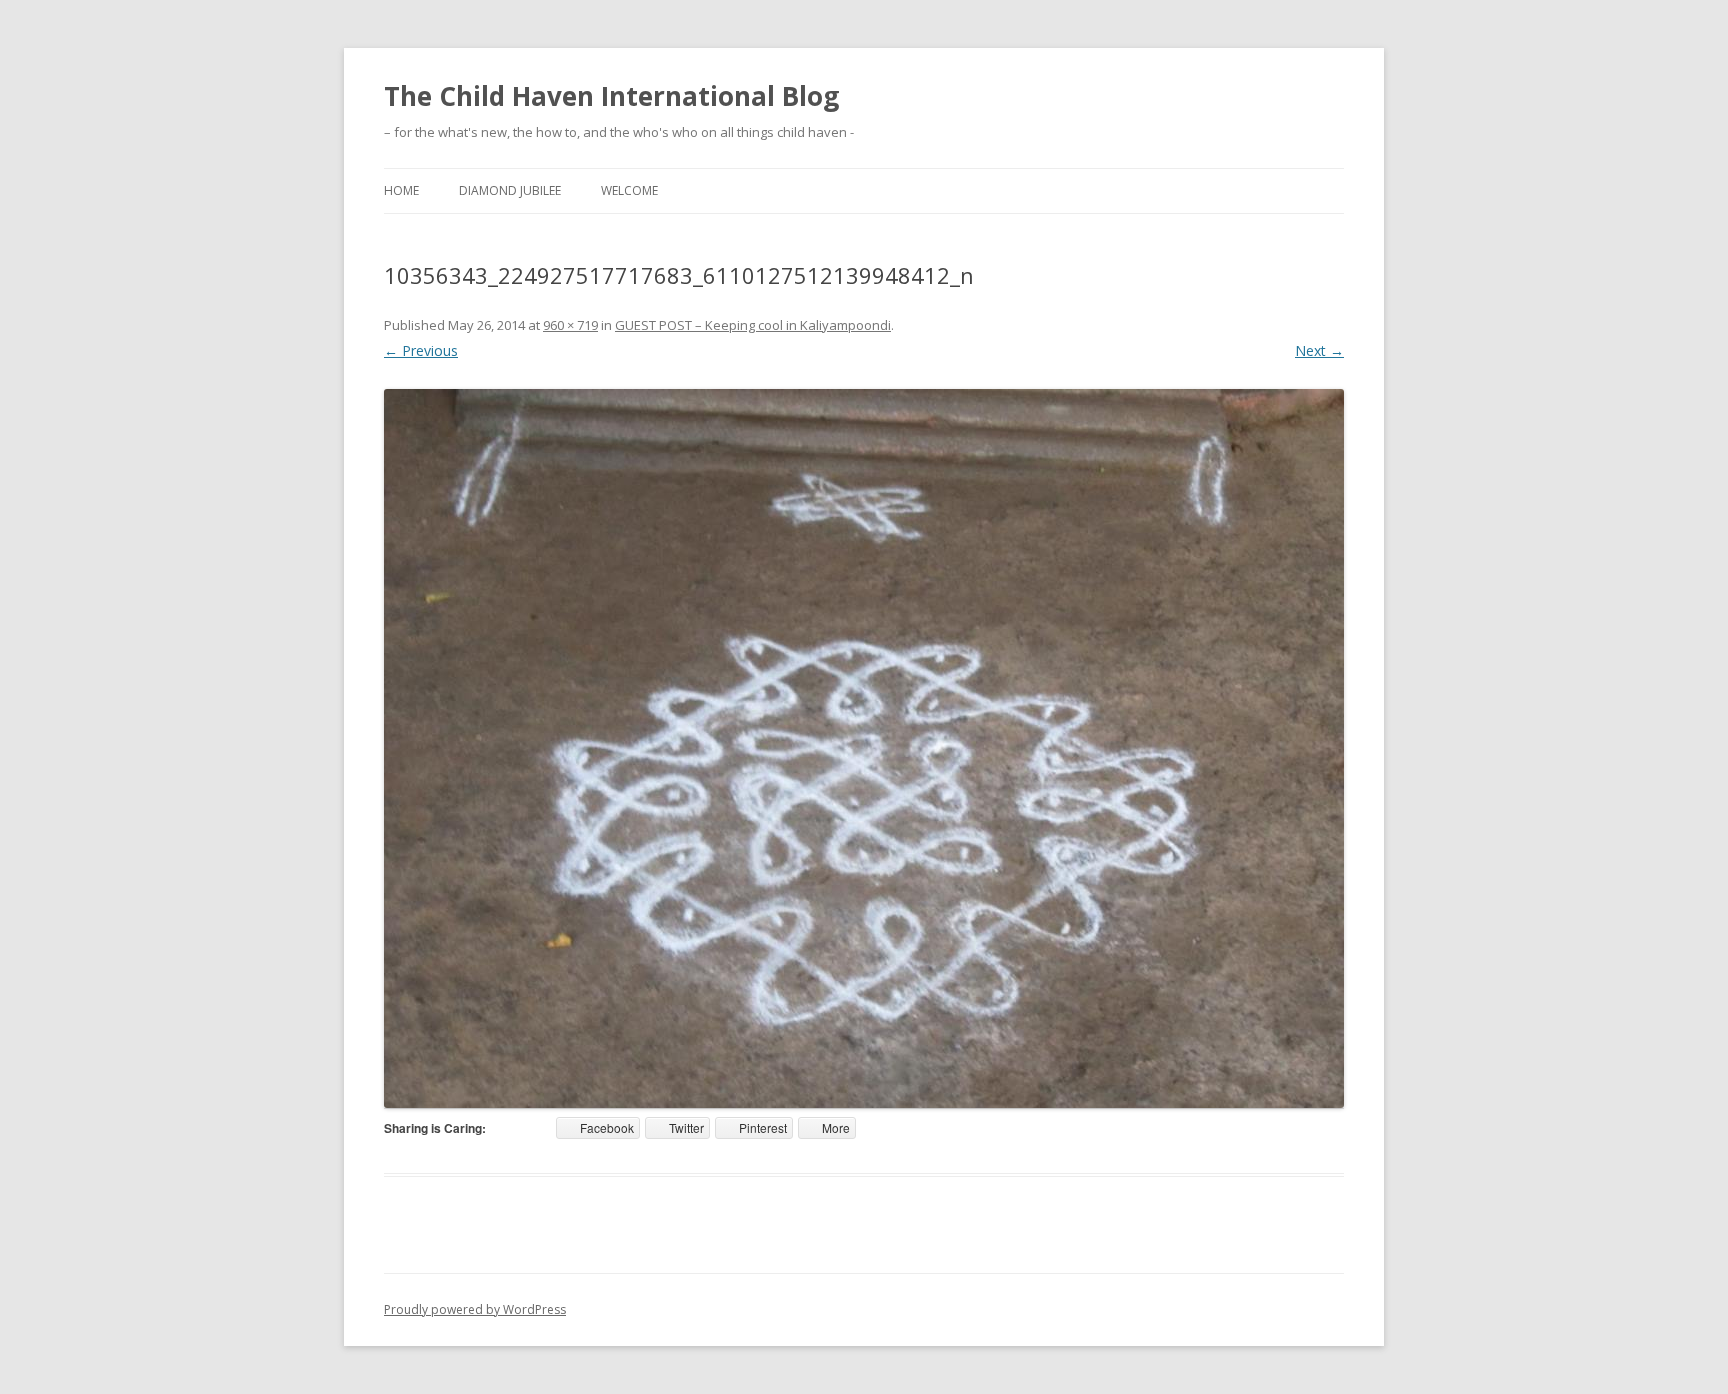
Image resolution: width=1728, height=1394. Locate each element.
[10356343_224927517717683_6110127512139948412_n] (864, 748)
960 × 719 (570, 325)
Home (401, 190)
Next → (1319, 350)
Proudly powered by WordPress (475, 1309)
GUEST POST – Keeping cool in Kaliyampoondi (753, 325)
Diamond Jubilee (510, 190)
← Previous (421, 350)
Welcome (629, 190)
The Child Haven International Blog (611, 96)
